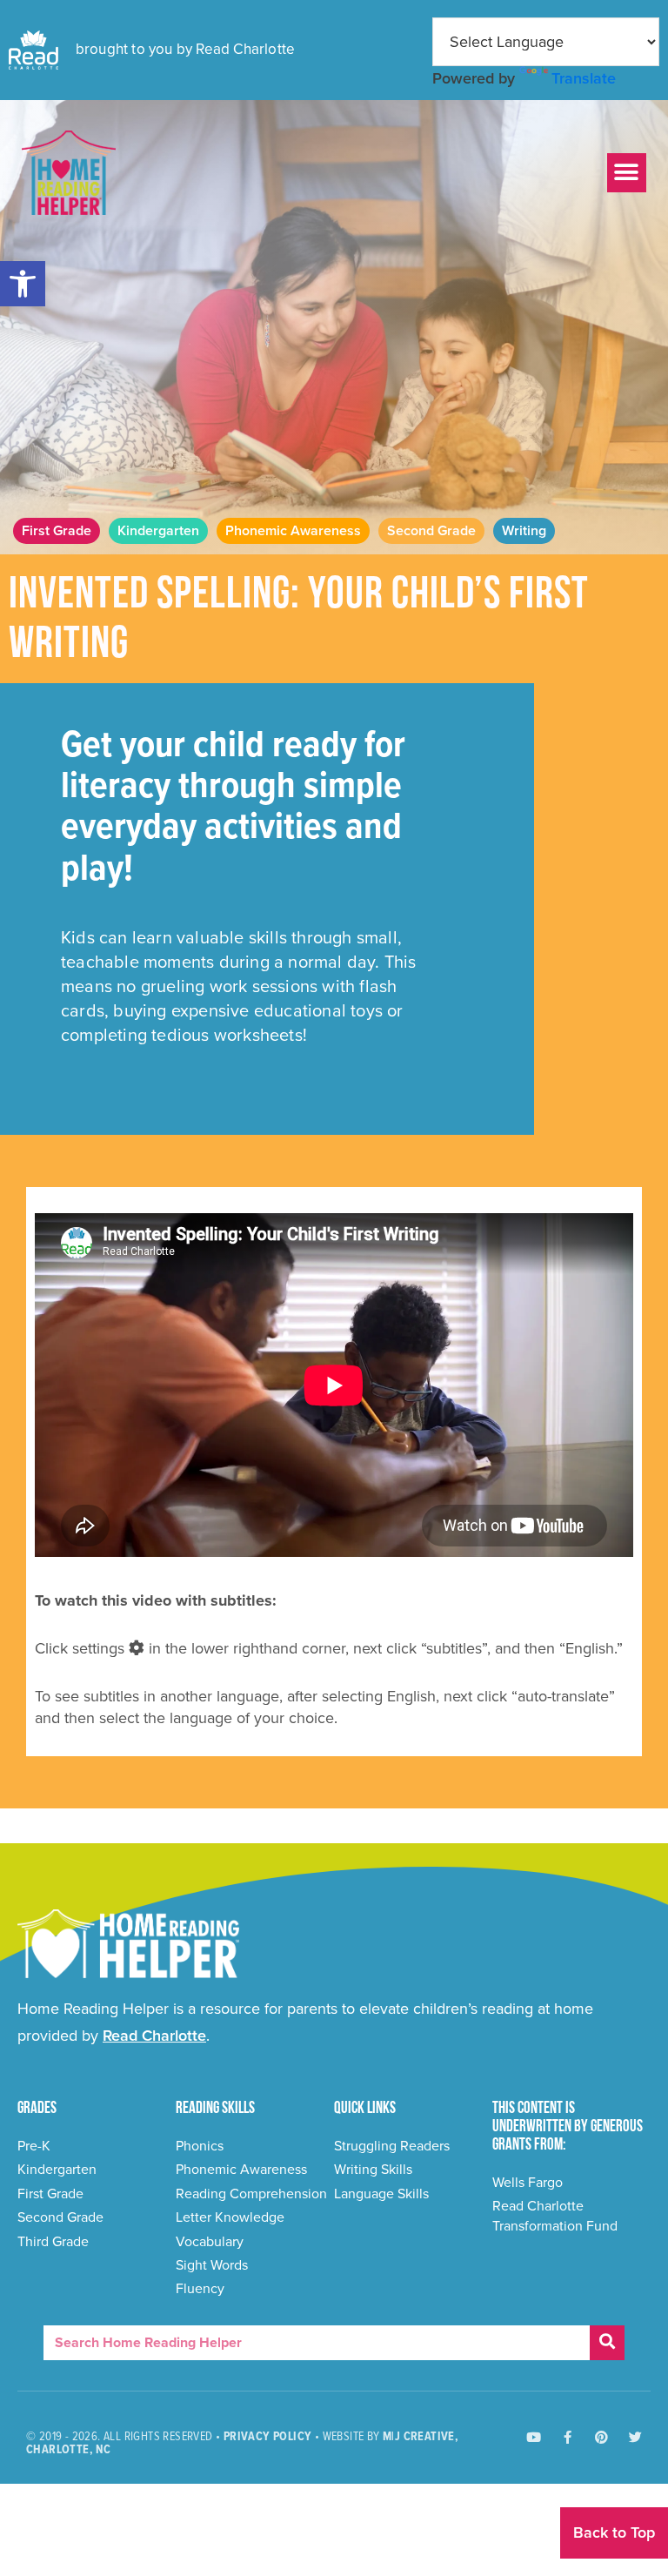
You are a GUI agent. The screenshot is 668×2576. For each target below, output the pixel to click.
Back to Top (614, 2532)
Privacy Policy (268, 2437)
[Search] (607, 2343)
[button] (23, 284)
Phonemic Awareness (293, 531)
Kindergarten (158, 531)
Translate (584, 78)
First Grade (57, 531)
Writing (524, 531)
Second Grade (431, 531)
